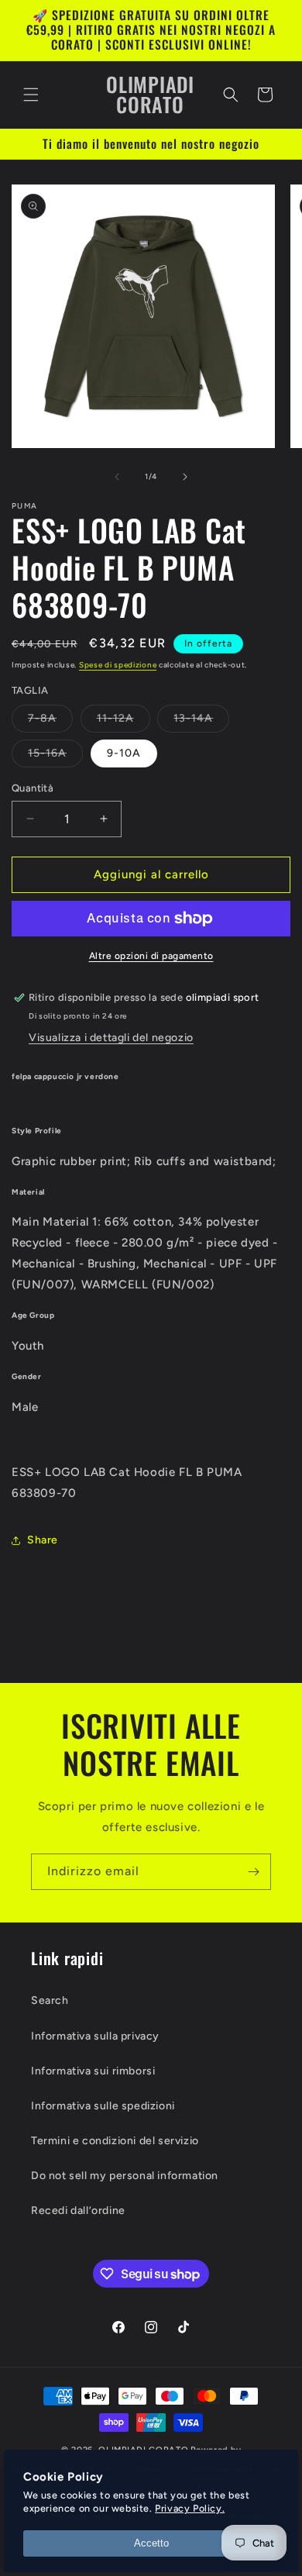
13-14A (201, 722)
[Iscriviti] (253, 1872)
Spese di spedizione (118, 665)
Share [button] (43, 1540)
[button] (31, 95)
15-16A (55, 757)
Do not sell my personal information (125, 2176)
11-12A (124, 722)
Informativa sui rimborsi (93, 2071)
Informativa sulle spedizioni (103, 2106)
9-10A (124, 753)
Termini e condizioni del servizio (115, 2141)
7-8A (50, 722)
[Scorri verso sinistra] (117, 477)
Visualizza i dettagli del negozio (111, 1038)
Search (50, 2000)
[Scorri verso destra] (185, 477)
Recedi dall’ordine (78, 2210)
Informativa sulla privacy (95, 2036)
